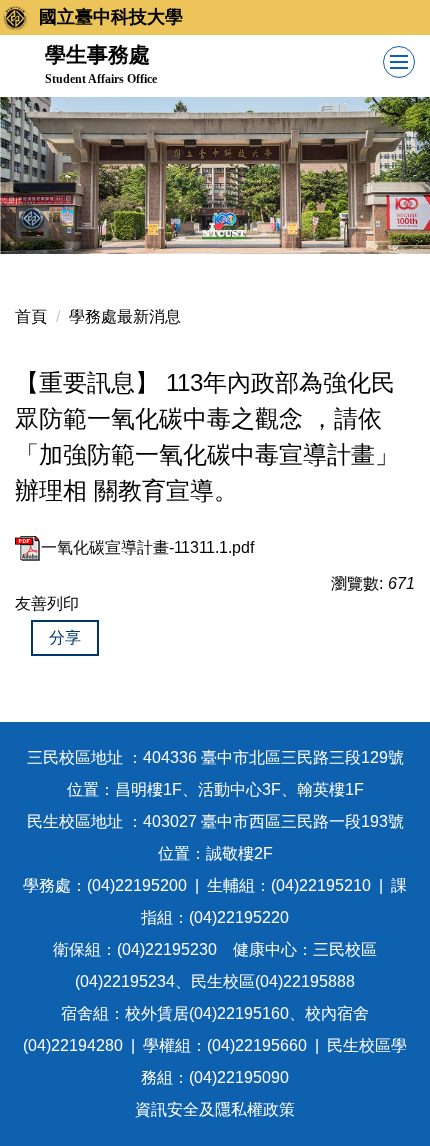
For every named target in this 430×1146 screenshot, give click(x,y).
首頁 (31, 316)
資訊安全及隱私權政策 (215, 1109)
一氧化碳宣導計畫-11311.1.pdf (147, 547)
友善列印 (47, 603)
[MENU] (399, 62)
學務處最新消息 (125, 316)
